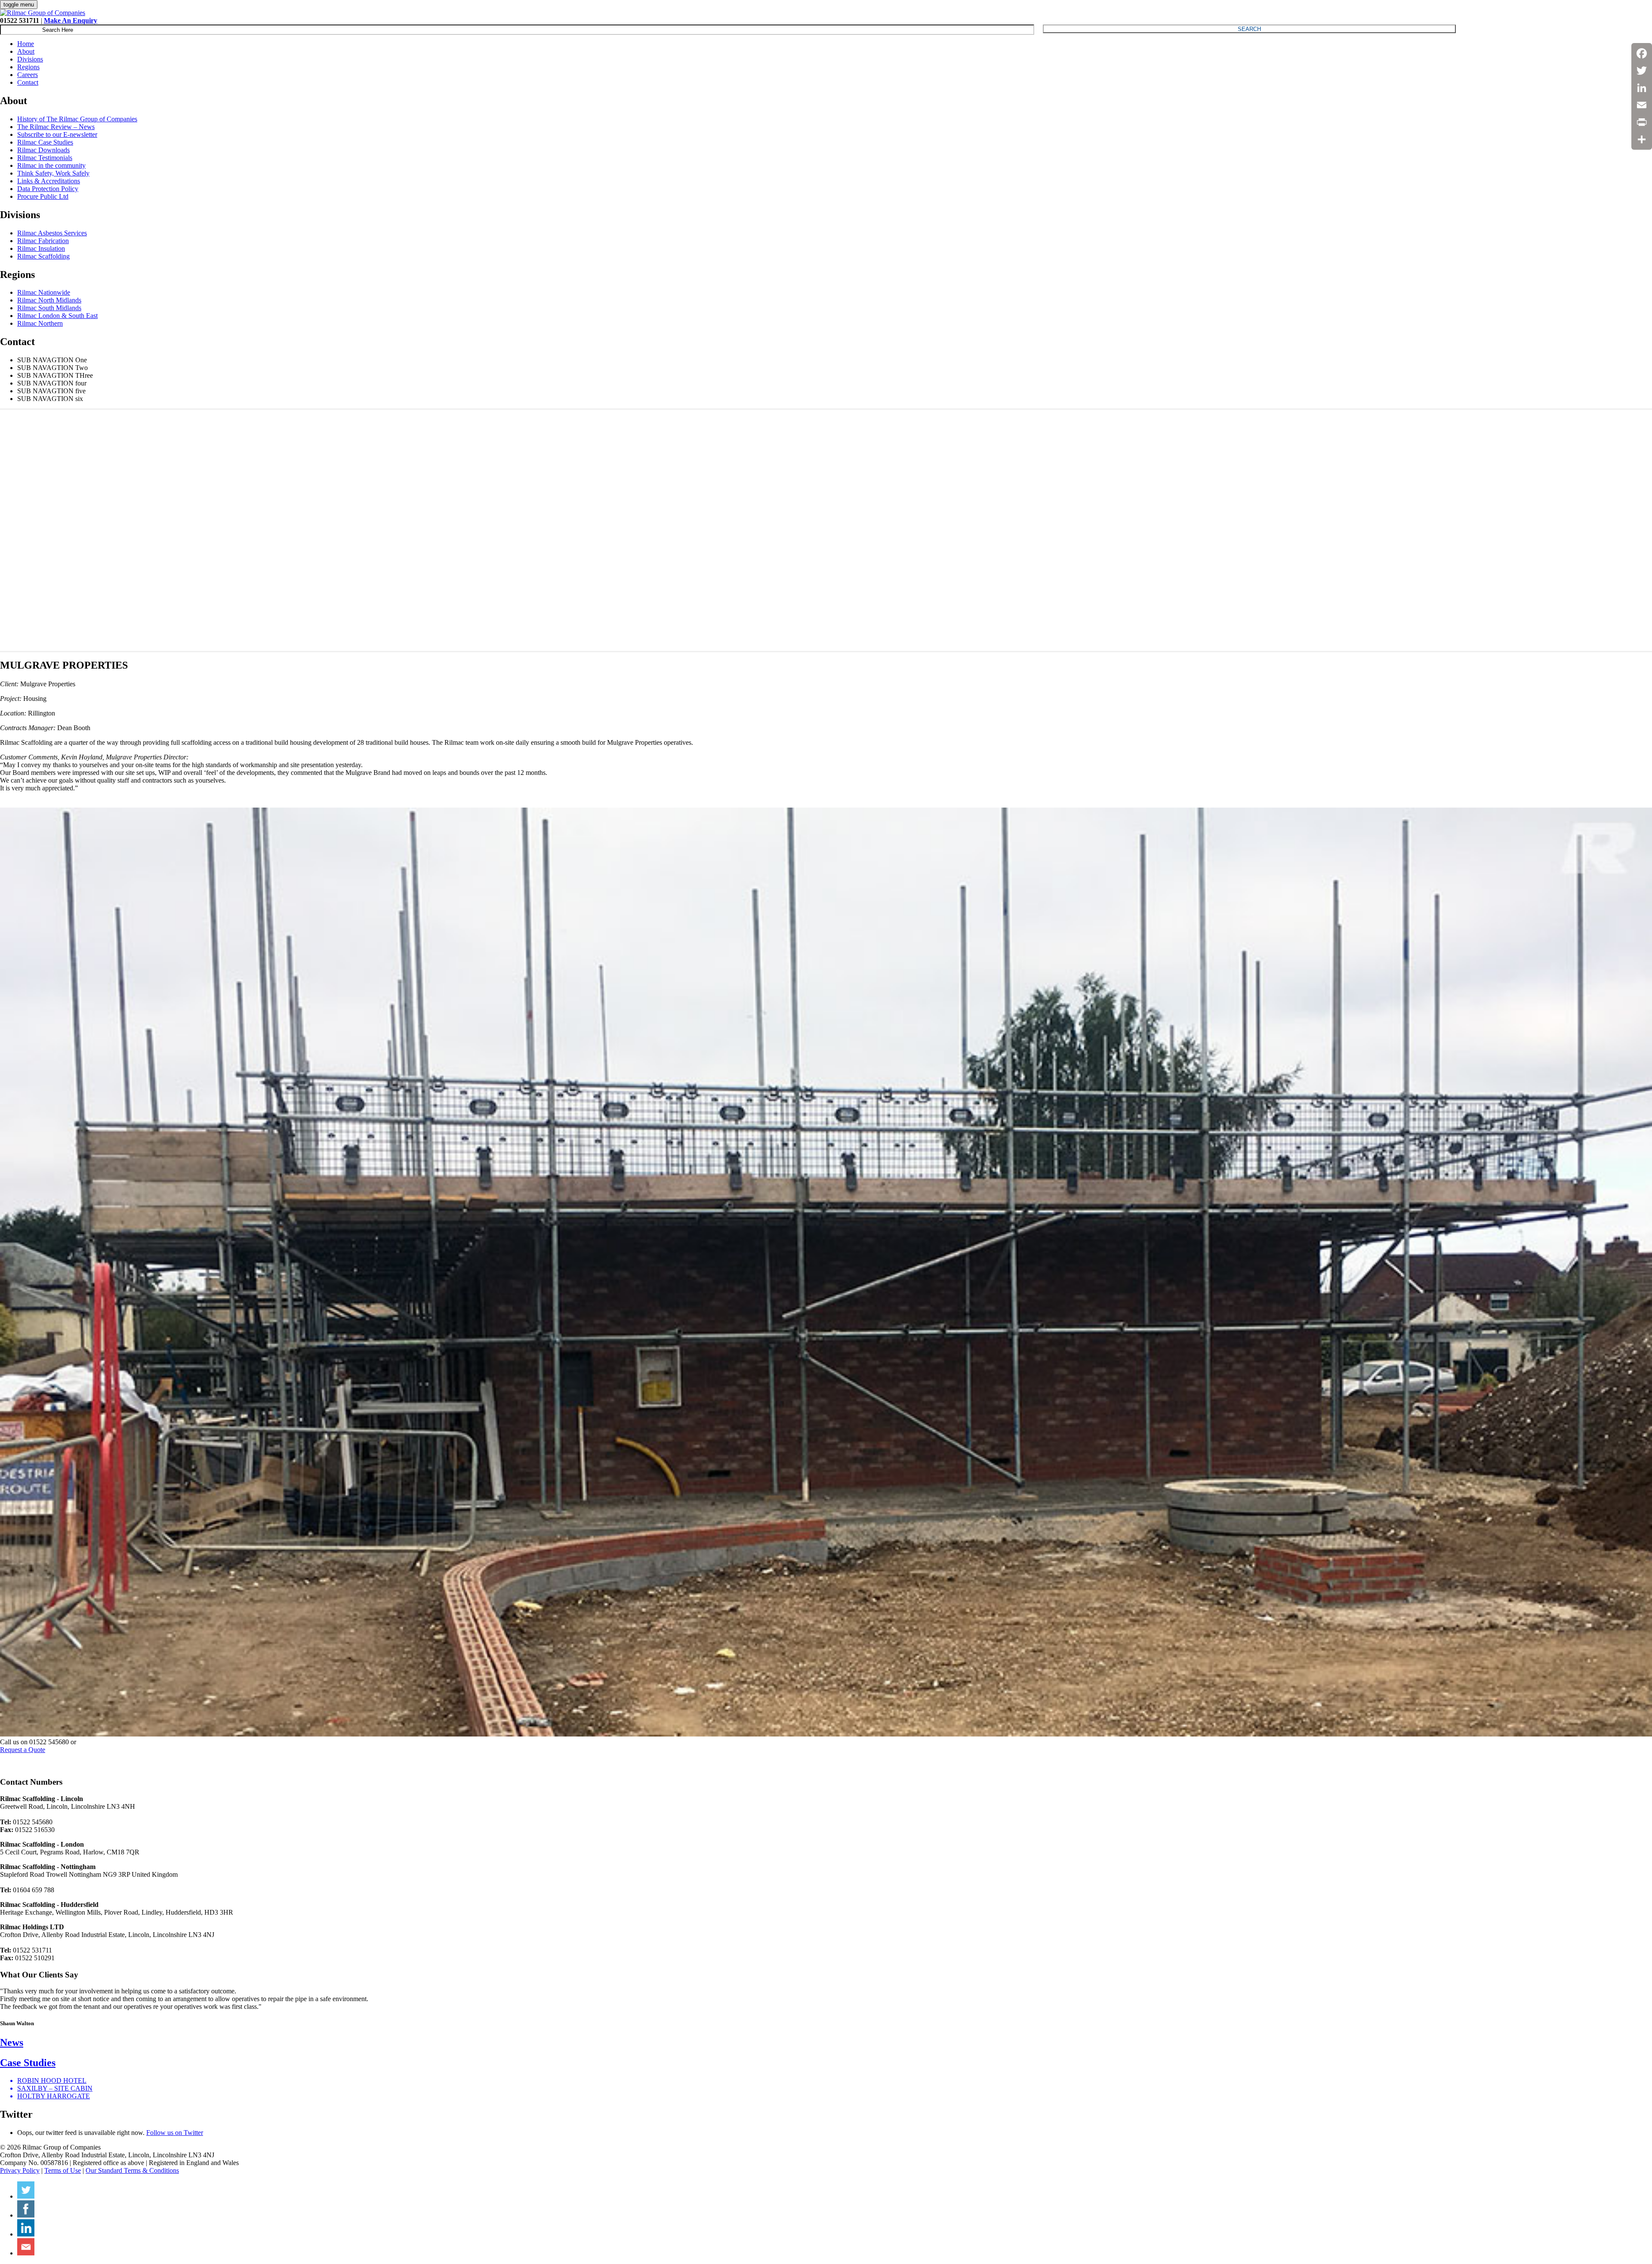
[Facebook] (1642, 53)
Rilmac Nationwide (44, 292)
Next (1641, 531)
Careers (28, 75)
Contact (28, 82)
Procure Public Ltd (43, 196)
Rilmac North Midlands (49, 300)
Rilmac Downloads (43, 150)
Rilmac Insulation (41, 248)
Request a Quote (23, 1750)
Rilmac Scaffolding (43, 256)
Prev (11, 531)
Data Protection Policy (48, 189)
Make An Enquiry (71, 20)
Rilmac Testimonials (45, 158)
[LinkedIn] (1642, 88)
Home (26, 44)
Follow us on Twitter (175, 2133)
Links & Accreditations (49, 181)
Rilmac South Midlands (49, 308)
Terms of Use (63, 2170)
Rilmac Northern (40, 323)
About (26, 51)
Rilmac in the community (51, 165)
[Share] (1642, 139)
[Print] (1642, 122)
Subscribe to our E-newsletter (57, 134)
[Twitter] (1642, 71)
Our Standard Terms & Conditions (132, 2170)
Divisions (30, 59)
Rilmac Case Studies (45, 142)
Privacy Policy (20, 2170)
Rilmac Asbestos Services (52, 233)
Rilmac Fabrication (43, 241)
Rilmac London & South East (57, 316)
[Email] (1642, 105)
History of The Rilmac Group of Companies (77, 119)
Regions (28, 67)
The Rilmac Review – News (56, 127)
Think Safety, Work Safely (53, 173)
